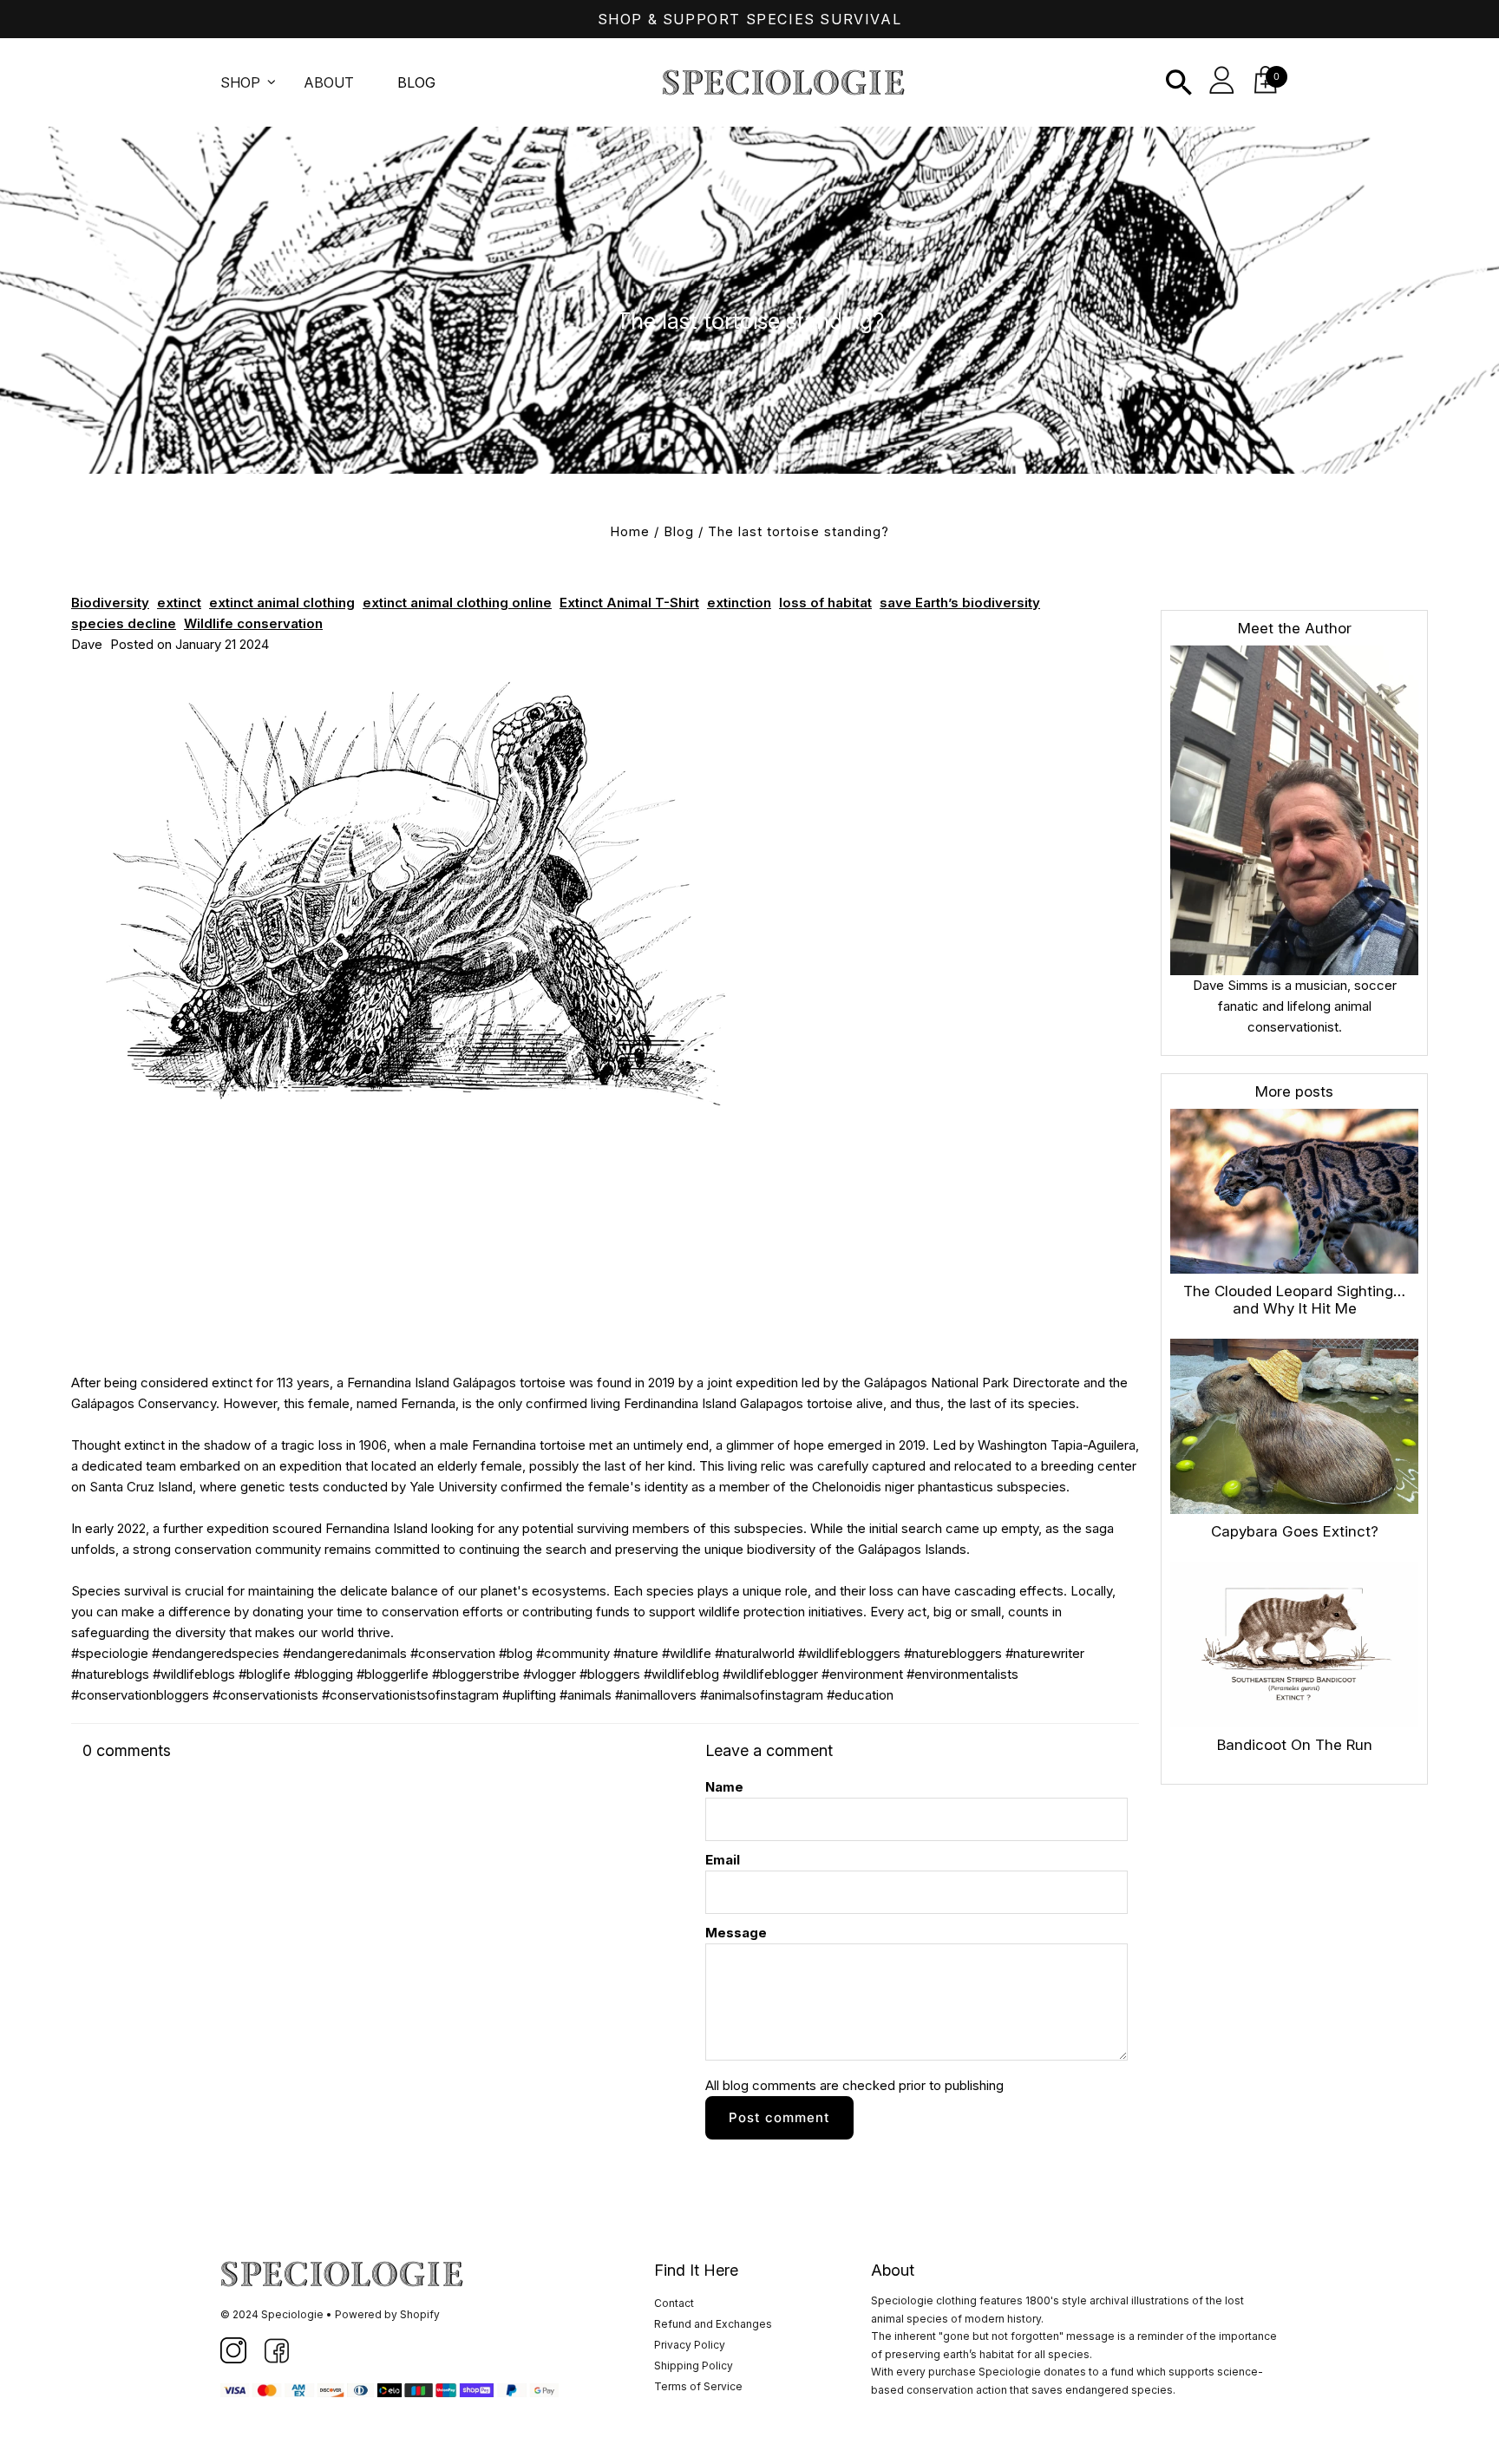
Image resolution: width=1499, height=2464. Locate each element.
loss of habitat (825, 603)
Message (736, 1933)
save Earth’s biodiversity (960, 603)
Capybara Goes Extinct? (1295, 1531)
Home (630, 531)
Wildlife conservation (253, 623)
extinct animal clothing (282, 603)
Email (723, 1860)
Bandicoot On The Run (1295, 1745)
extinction (739, 603)
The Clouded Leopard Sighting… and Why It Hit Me (1294, 1300)
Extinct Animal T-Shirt (629, 603)
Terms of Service (698, 2386)
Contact (674, 2303)
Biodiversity (110, 603)
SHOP (240, 82)
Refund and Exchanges (713, 2324)
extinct (179, 603)
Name (724, 1787)
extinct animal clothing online (457, 603)
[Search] (1179, 82)
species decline (124, 623)
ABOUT (329, 82)
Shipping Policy (694, 2366)
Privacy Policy (690, 2345)
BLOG (416, 82)
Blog (679, 531)
